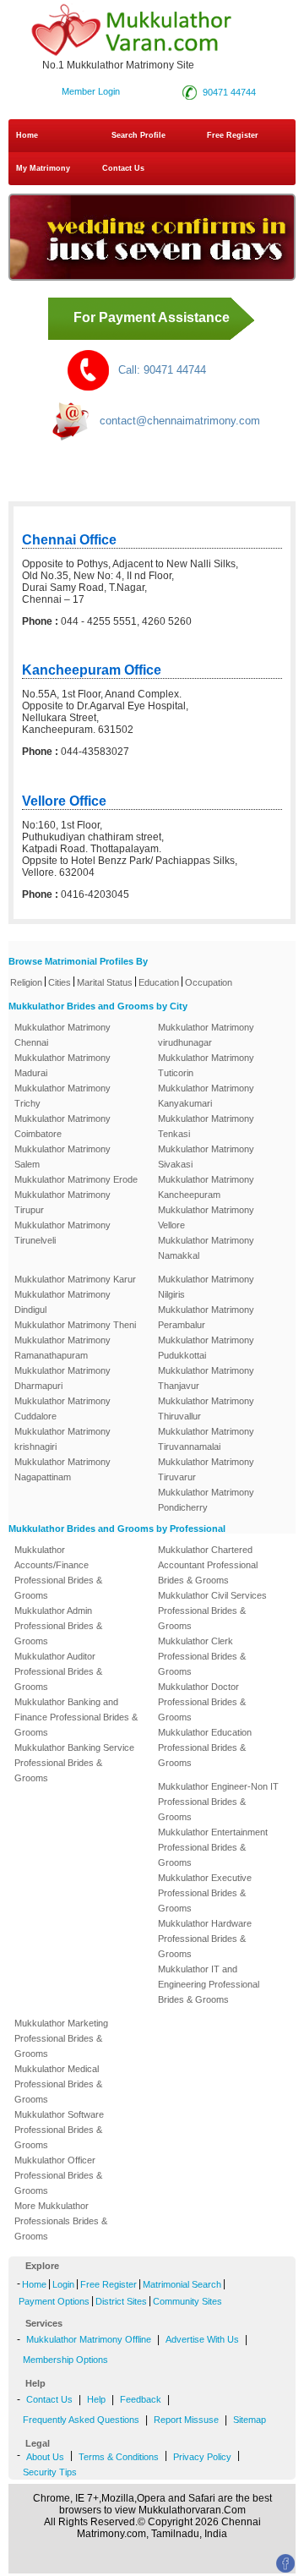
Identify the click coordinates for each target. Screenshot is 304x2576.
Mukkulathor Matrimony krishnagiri (62, 1439)
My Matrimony (43, 168)
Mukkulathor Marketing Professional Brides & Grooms (61, 2038)
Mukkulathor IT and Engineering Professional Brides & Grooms (209, 1984)
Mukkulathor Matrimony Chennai (62, 1035)
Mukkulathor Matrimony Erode (76, 1179)
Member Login (91, 91)
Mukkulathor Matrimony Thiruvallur (206, 1408)
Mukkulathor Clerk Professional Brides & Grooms (202, 1656)
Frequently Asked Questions (81, 2420)
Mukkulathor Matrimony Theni (75, 1325)
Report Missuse (186, 2420)
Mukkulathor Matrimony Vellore (206, 1217)
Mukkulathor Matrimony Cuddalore (62, 1408)
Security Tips (50, 2472)
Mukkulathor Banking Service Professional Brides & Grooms (74, 1763)
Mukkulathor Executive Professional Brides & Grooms (205, 1893)
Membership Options (65, 2360)
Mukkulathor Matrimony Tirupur (62, 1202)
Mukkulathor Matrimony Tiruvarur (206, 1469)
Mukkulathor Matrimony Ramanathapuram (62, 1348)
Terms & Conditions (119, 2457)
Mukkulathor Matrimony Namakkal (206, 1248)
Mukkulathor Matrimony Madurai (62, 1065)
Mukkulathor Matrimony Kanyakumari (206, 1096)
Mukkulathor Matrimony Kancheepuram (206, 1187)
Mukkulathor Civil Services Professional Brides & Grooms (212, 1611)
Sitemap (250, 2420)
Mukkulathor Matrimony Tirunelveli (62, 1233)
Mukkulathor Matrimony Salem (62, 1157)
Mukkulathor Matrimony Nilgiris (206, 1287)
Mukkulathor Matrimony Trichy (62, 1096)
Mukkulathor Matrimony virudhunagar (206, 1035)
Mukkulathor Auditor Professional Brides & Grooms (58, 1671)
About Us (45, 2457)
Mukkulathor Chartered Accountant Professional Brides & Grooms (208, 1565)
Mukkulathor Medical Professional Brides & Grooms (58, 2084)
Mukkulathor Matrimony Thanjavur (206, 1378)
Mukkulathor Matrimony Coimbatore (62, 1126)
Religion (26, 982)
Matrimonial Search (182, 2284)
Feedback (141, 2399)
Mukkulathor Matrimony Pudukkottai (206, 1348)
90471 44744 (229, 92)
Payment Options (54, 2301)
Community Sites (187, 2301)
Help (96, 2399)
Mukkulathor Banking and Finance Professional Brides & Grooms (76, 1717)
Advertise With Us (202, 2339)
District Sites (121, 2301)
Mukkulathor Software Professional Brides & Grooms (59, 2130)
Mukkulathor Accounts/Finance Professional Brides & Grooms (58, 1572)
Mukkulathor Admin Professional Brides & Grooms (58, 1626)
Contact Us (122, 168)
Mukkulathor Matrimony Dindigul (62, 1302)
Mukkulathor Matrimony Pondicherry (206, 1500)
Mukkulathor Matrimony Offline (89, 2339)
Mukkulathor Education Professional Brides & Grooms (205, 1747)
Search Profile (138, 135)
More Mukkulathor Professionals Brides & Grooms (61, 2221)
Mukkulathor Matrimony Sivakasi (206, 1157)
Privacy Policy (202, 2457)
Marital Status (105, 982)
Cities (60, 982)
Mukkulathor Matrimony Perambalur (206, 1317)
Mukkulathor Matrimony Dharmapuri (62, 1378)
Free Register (233, 135)
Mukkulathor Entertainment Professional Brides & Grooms (213, 1847)
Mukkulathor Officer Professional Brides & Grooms (58, 2175)
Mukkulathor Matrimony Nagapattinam (62, 1469)
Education (159, 982)
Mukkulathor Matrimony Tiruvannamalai (206, 1439)
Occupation (209, 982)
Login (63, 2284)
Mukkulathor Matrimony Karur (75, 1279)
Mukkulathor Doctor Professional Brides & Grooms (202, 1702)
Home (27, 135)
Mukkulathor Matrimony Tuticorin (206, 1065)
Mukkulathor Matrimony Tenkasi (206, 1126)
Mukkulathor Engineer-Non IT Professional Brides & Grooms (218, 1802)
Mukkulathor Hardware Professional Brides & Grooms (205, 1939)
